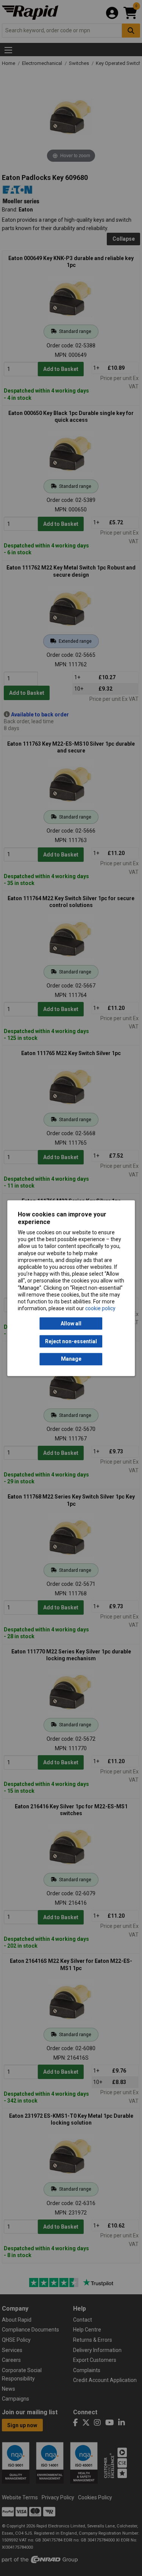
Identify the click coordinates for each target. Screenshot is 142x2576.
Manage (71, 1359)
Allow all (71, 1323)
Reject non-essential (71, 1341)
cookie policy (100, 1309)
